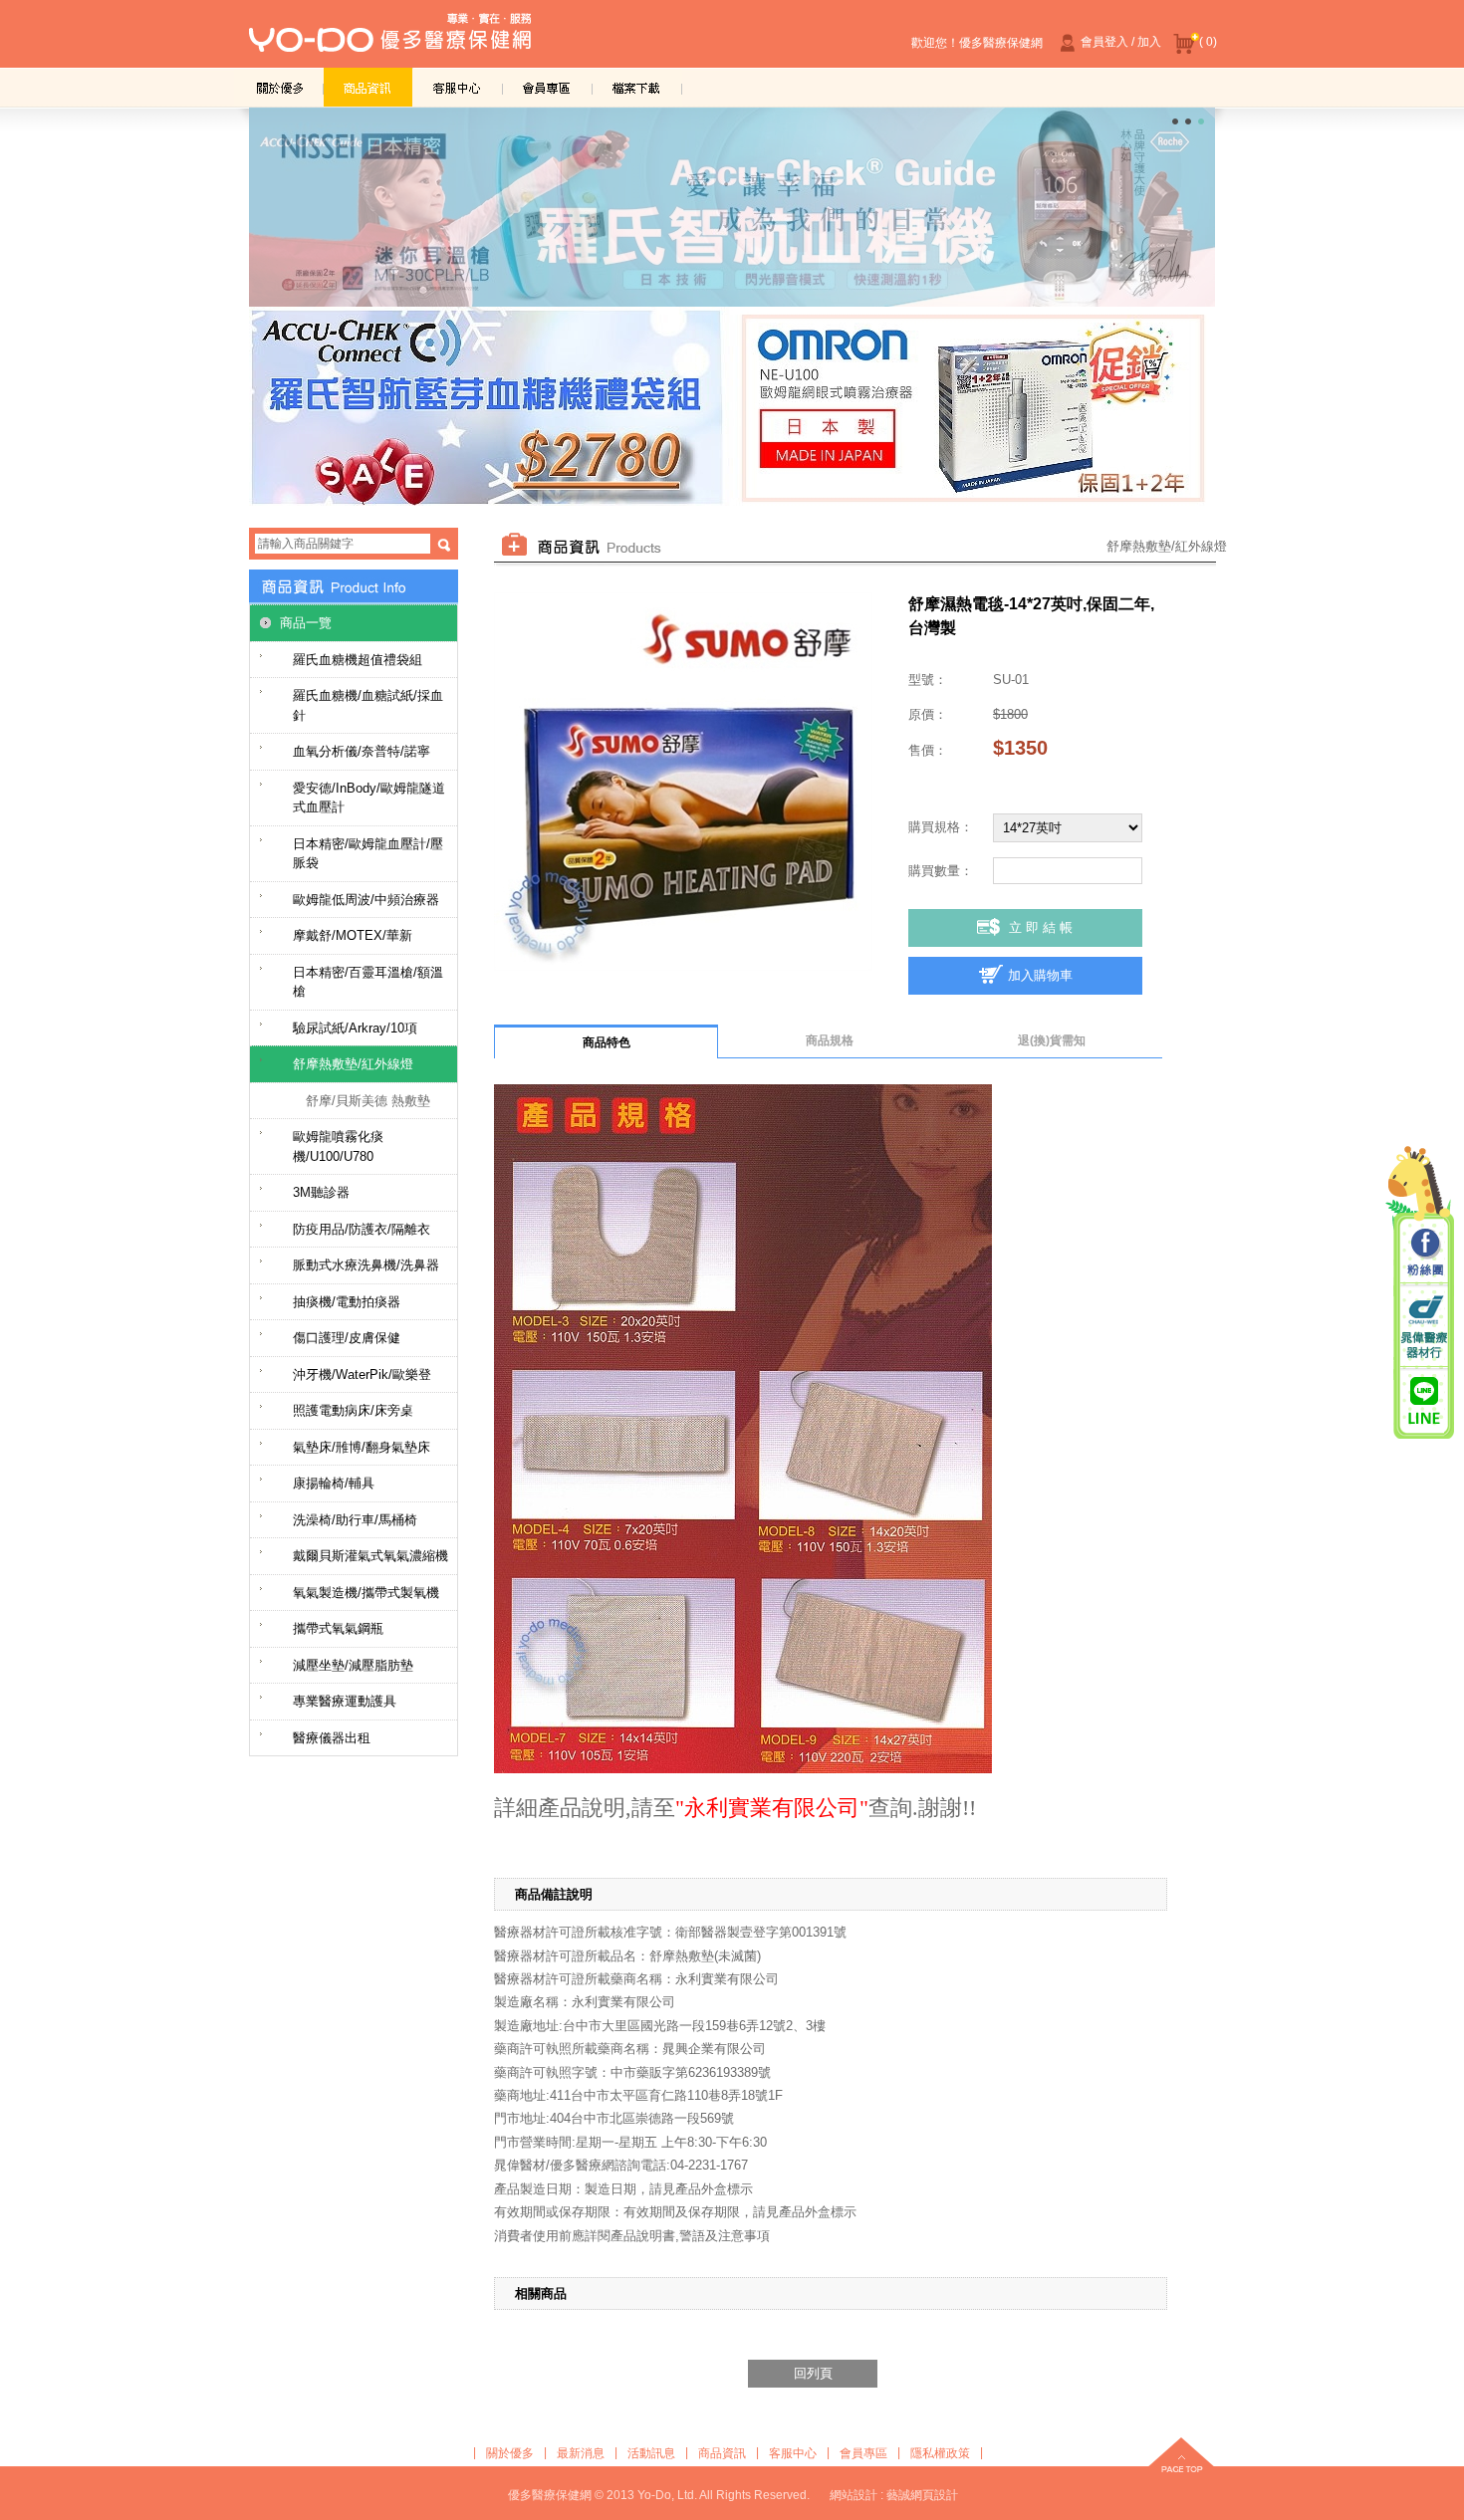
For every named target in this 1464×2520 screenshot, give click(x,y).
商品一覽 (306, 623)
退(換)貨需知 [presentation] (1052, 1040)
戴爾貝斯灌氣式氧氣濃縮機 (370, 1556)
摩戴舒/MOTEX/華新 (353, 935)
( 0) (1208, 42)
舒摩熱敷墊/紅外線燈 (353, 1064)
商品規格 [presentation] (830, 1040)
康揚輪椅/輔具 (334, 1483)
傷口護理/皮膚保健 (347, 1338)
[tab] (606, 1041)
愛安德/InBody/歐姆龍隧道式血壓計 (369, 798)
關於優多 (279, 87)
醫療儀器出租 (332, 1738)
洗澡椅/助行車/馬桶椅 (355, 1520)
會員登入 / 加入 (1121, 42)
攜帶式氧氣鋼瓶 (338, 1628)
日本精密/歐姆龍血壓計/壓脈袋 (368, 854)
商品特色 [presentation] (607, 1042)
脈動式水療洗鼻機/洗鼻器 (366, 1265)
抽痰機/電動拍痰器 (347, 1302)
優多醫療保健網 (390, 39)
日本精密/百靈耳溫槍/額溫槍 (368, 982)
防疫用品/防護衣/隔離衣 (362, 1229)
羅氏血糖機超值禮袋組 (358, 660)
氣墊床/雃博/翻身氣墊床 (362, 1447)
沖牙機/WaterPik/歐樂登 (362, 1375)
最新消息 (581, 2453)
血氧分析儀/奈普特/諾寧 (362, 751)
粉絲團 (1424, 1254)
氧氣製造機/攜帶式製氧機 (366, 1593)
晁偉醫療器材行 (1424, 1327)
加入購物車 (1040, 975)
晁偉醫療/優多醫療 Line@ (1424, 1400)
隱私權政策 (940, 2453)
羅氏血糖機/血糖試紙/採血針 (368, 705)
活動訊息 (651, 2453)
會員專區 (548, 87)
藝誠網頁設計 (922, 2495)
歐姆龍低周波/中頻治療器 (366, 900)
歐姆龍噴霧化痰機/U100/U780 (338, 1146)
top (1181, 2457)
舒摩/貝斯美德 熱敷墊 (368, 1101)
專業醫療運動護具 (345, 1701)
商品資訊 (368, 87)
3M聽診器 (321, 1192)
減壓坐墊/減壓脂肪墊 (353, 1665)
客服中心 (458, 87)
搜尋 (444, 545)
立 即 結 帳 (1041, 927)
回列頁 (813, 2373)
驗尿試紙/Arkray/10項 (355, 1028)
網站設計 (854, 2495)
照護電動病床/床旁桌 (353, 1410)
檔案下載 (637, 87)
